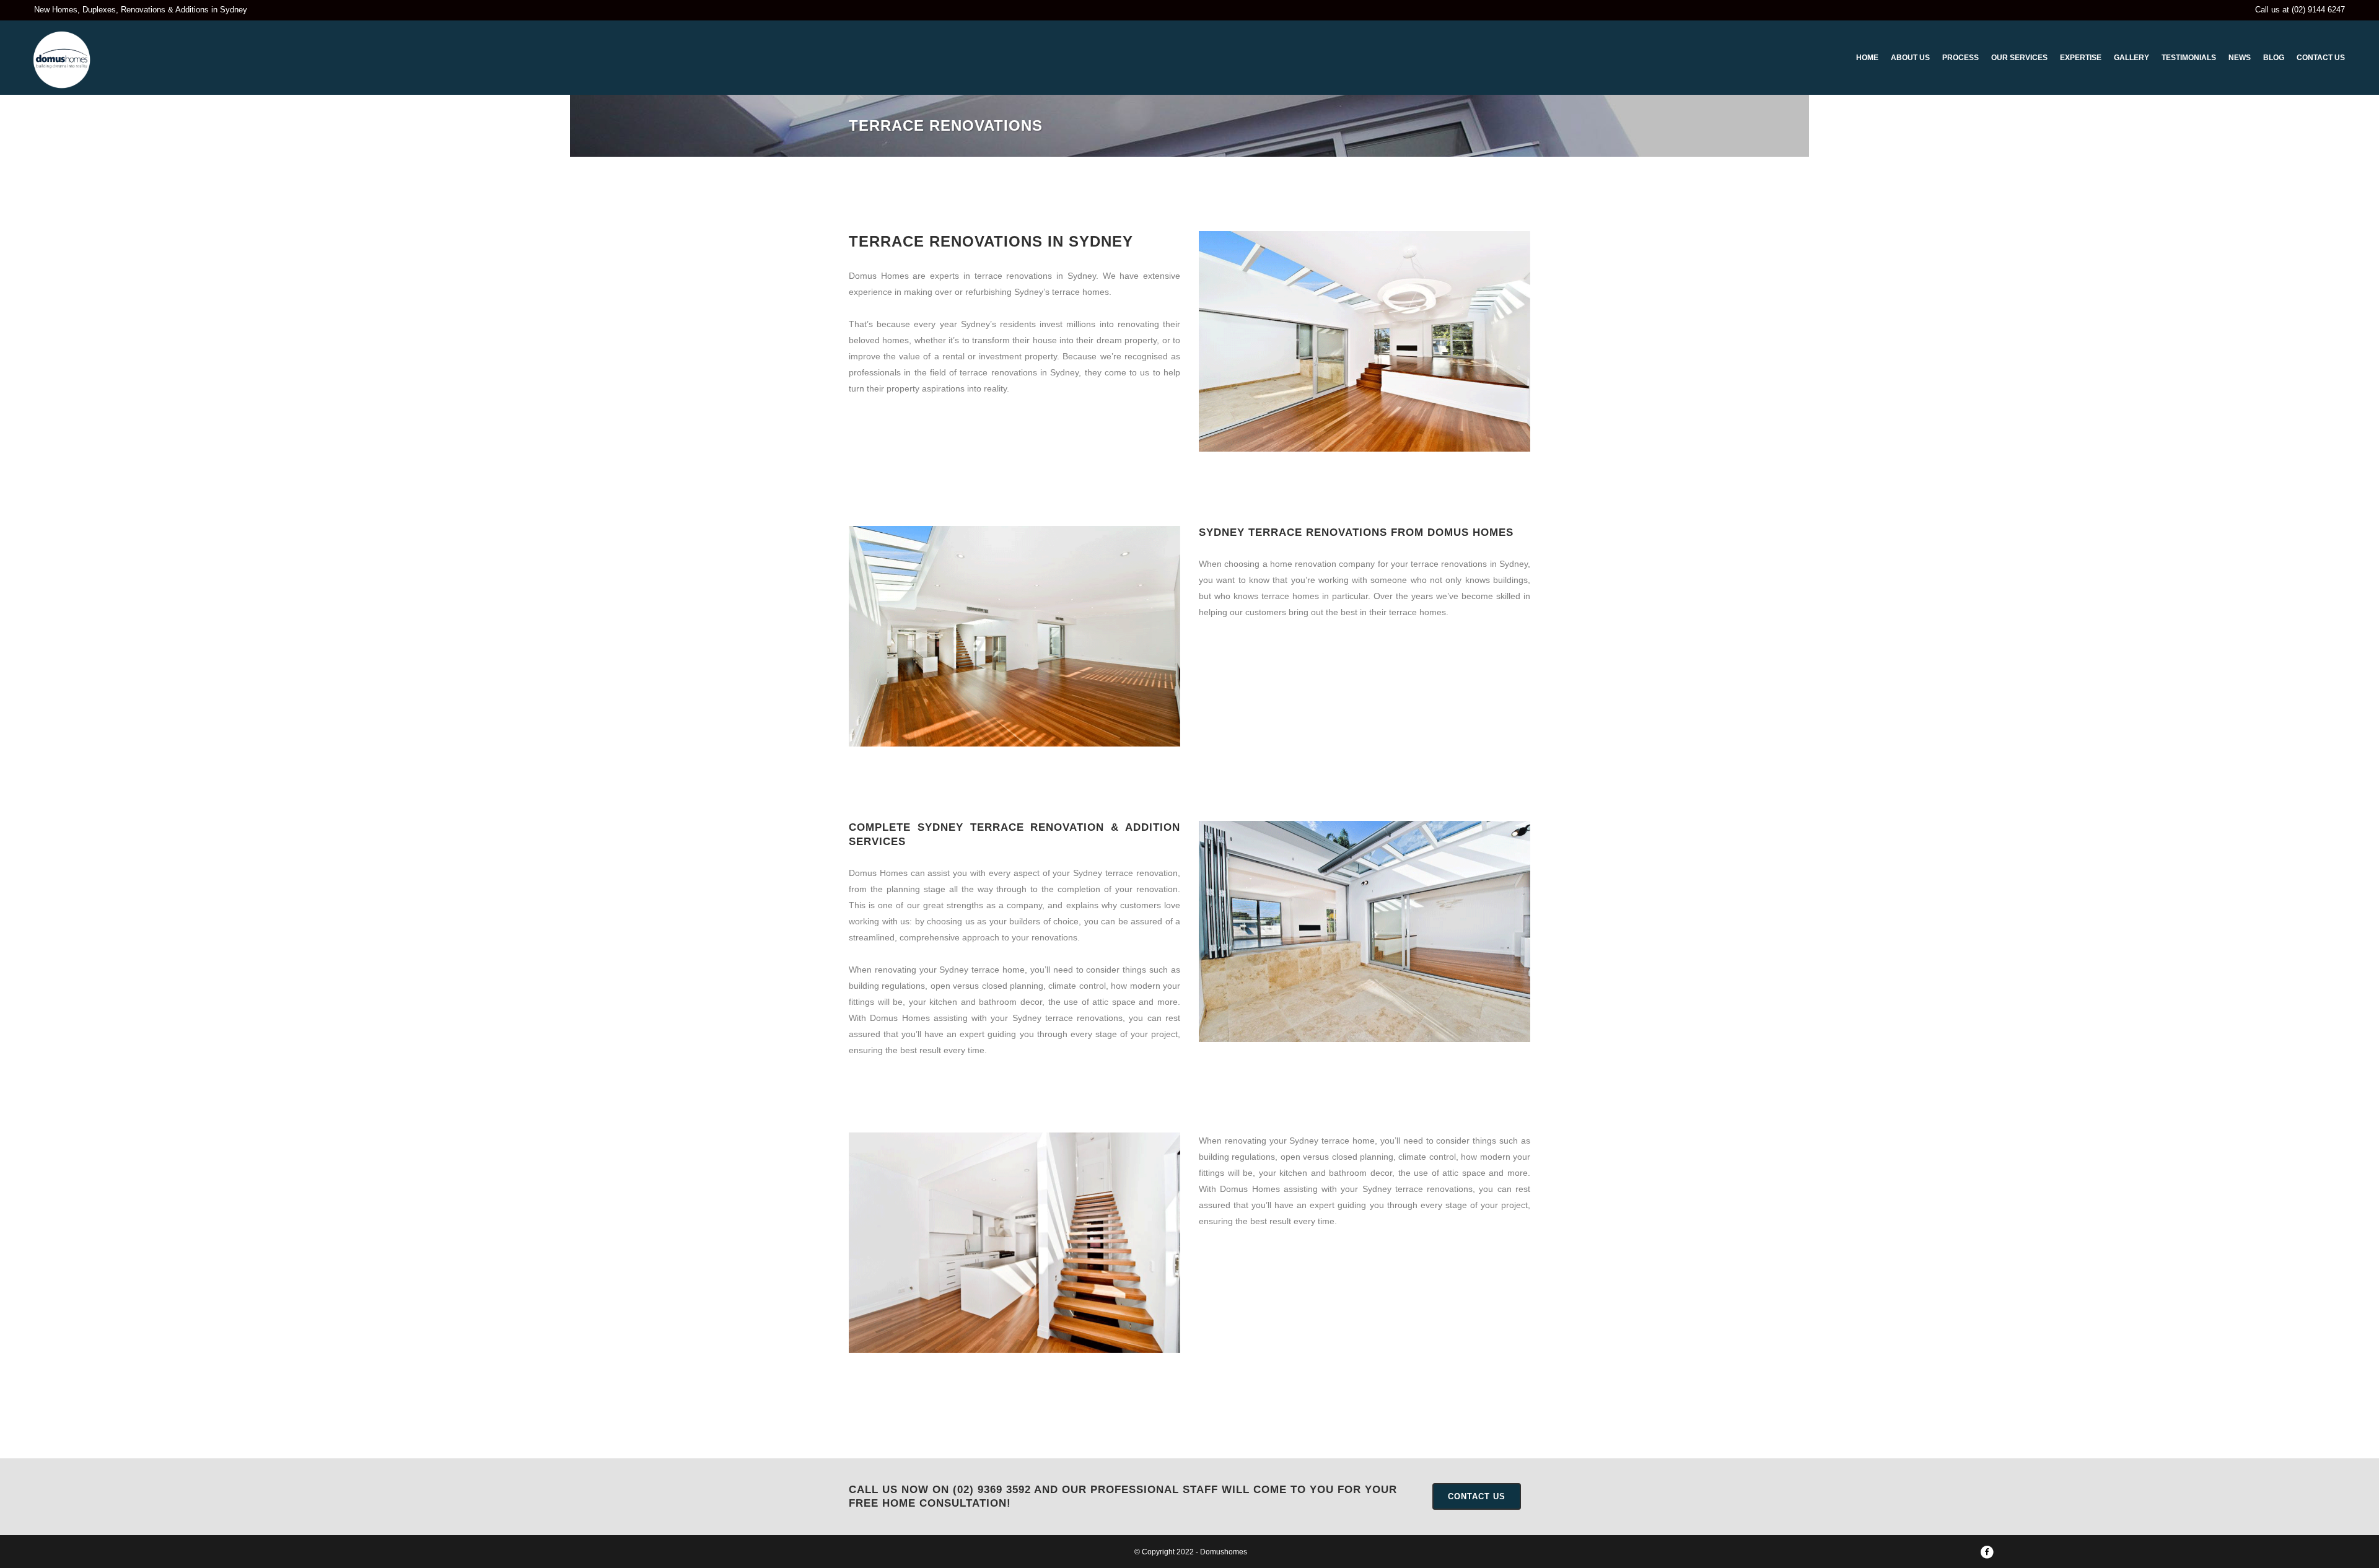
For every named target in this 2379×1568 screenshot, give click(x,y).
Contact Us (1477, 1496)
